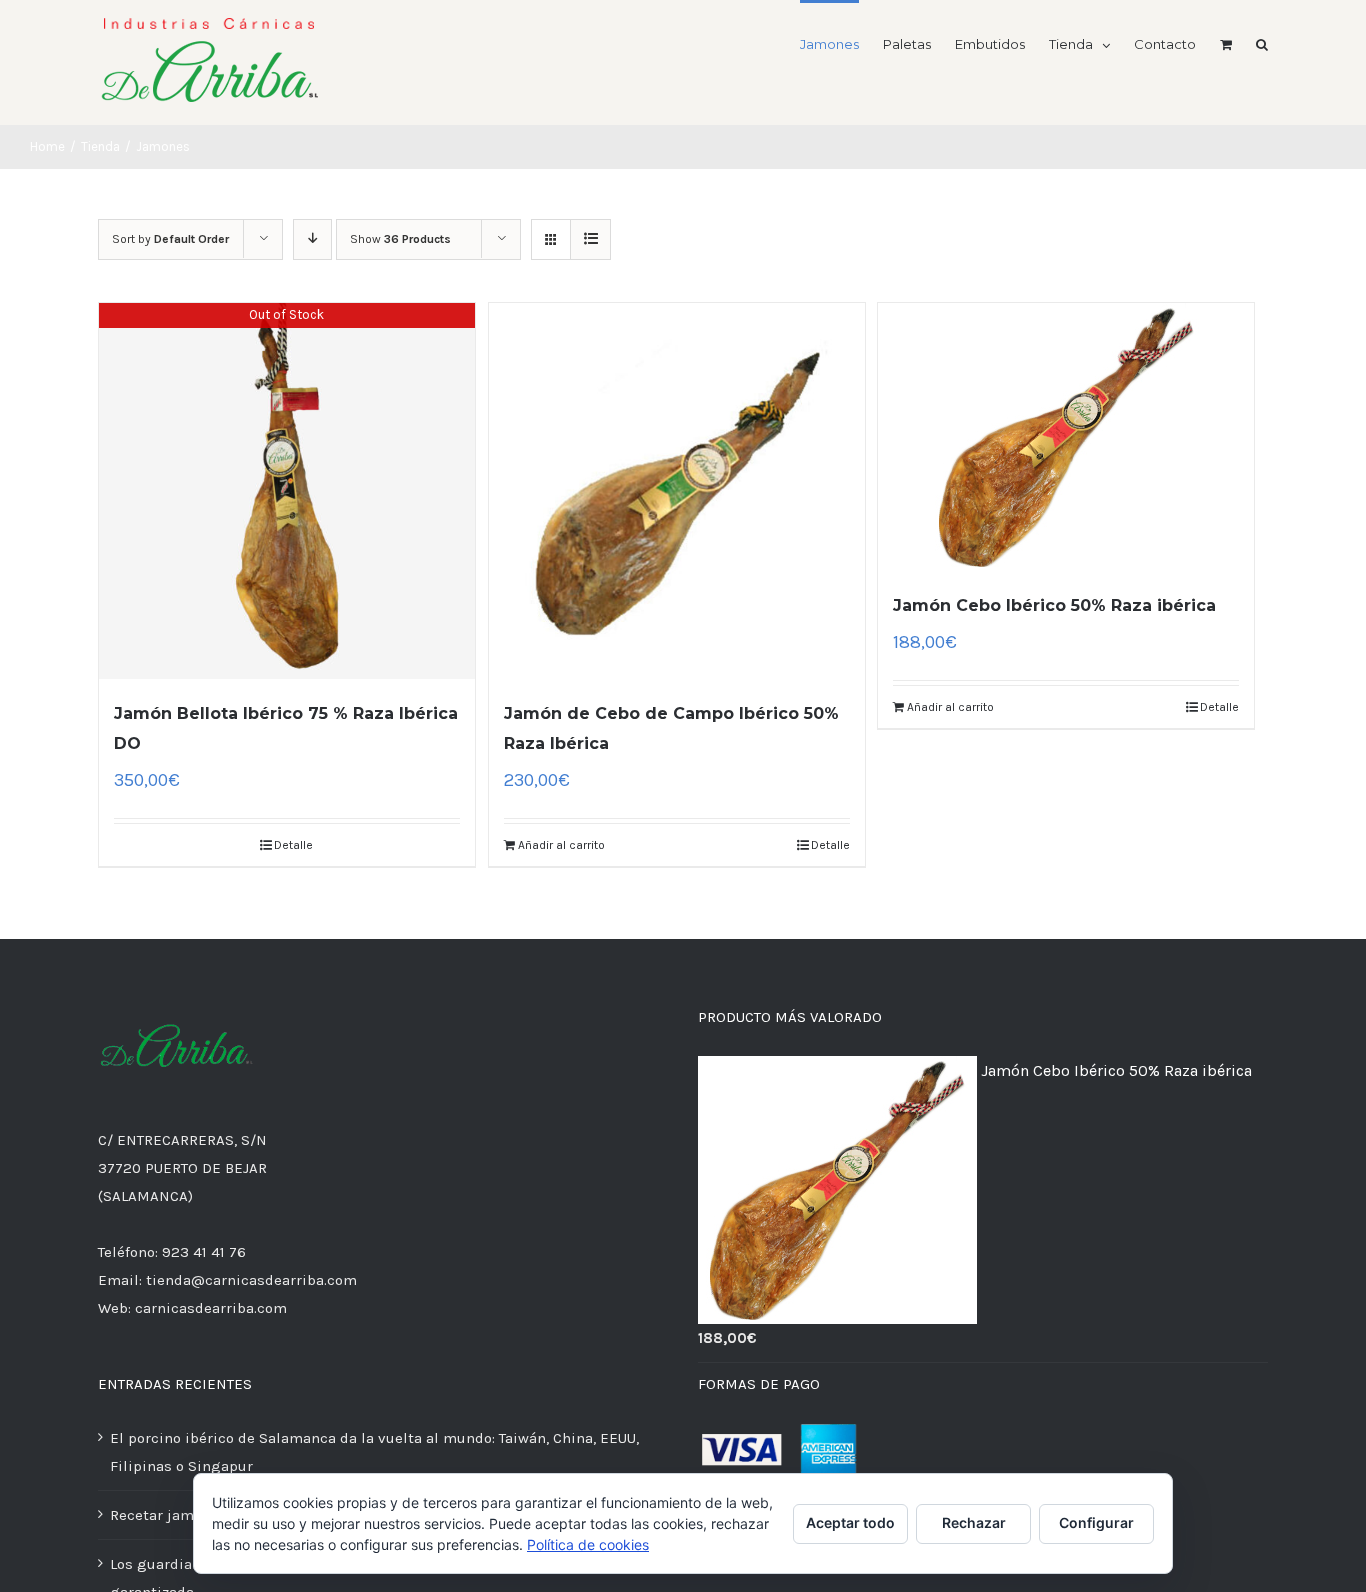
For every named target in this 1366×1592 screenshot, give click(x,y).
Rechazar (974, 1522)
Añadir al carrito (561, 845)
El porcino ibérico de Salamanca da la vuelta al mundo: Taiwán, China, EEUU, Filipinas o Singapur (374, 1452)
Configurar (1096, 1522)
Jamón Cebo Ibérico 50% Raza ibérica (1054, 605)
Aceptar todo (850, 1522)
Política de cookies (588, 1544)
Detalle (293, 845)
